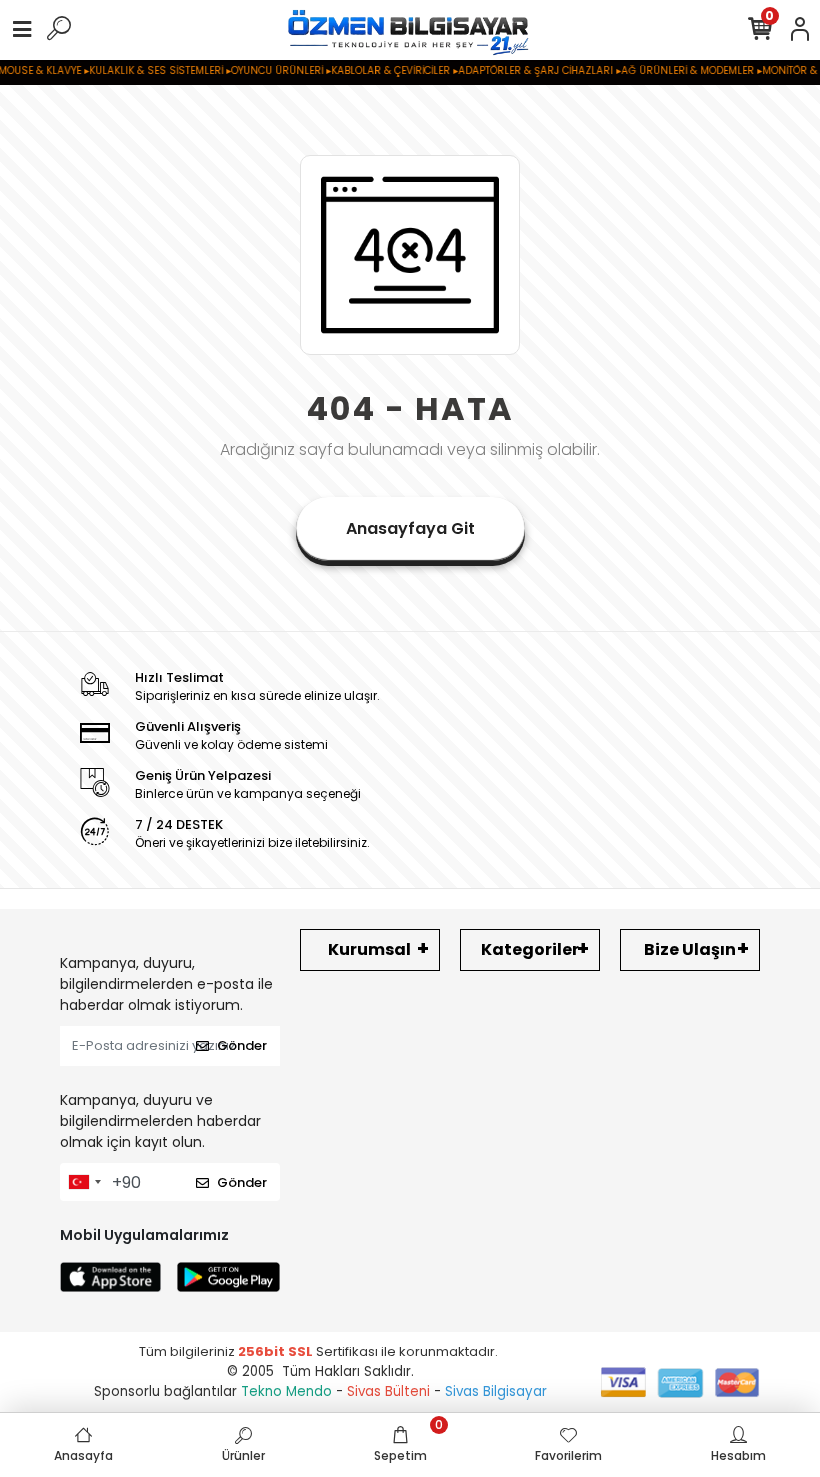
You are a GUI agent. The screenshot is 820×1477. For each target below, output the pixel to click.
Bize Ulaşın (690, 949)
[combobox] (84, 1182)
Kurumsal (369, 949)
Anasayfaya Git (410, 528)
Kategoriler (530, 949)
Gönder (242, 1045)
